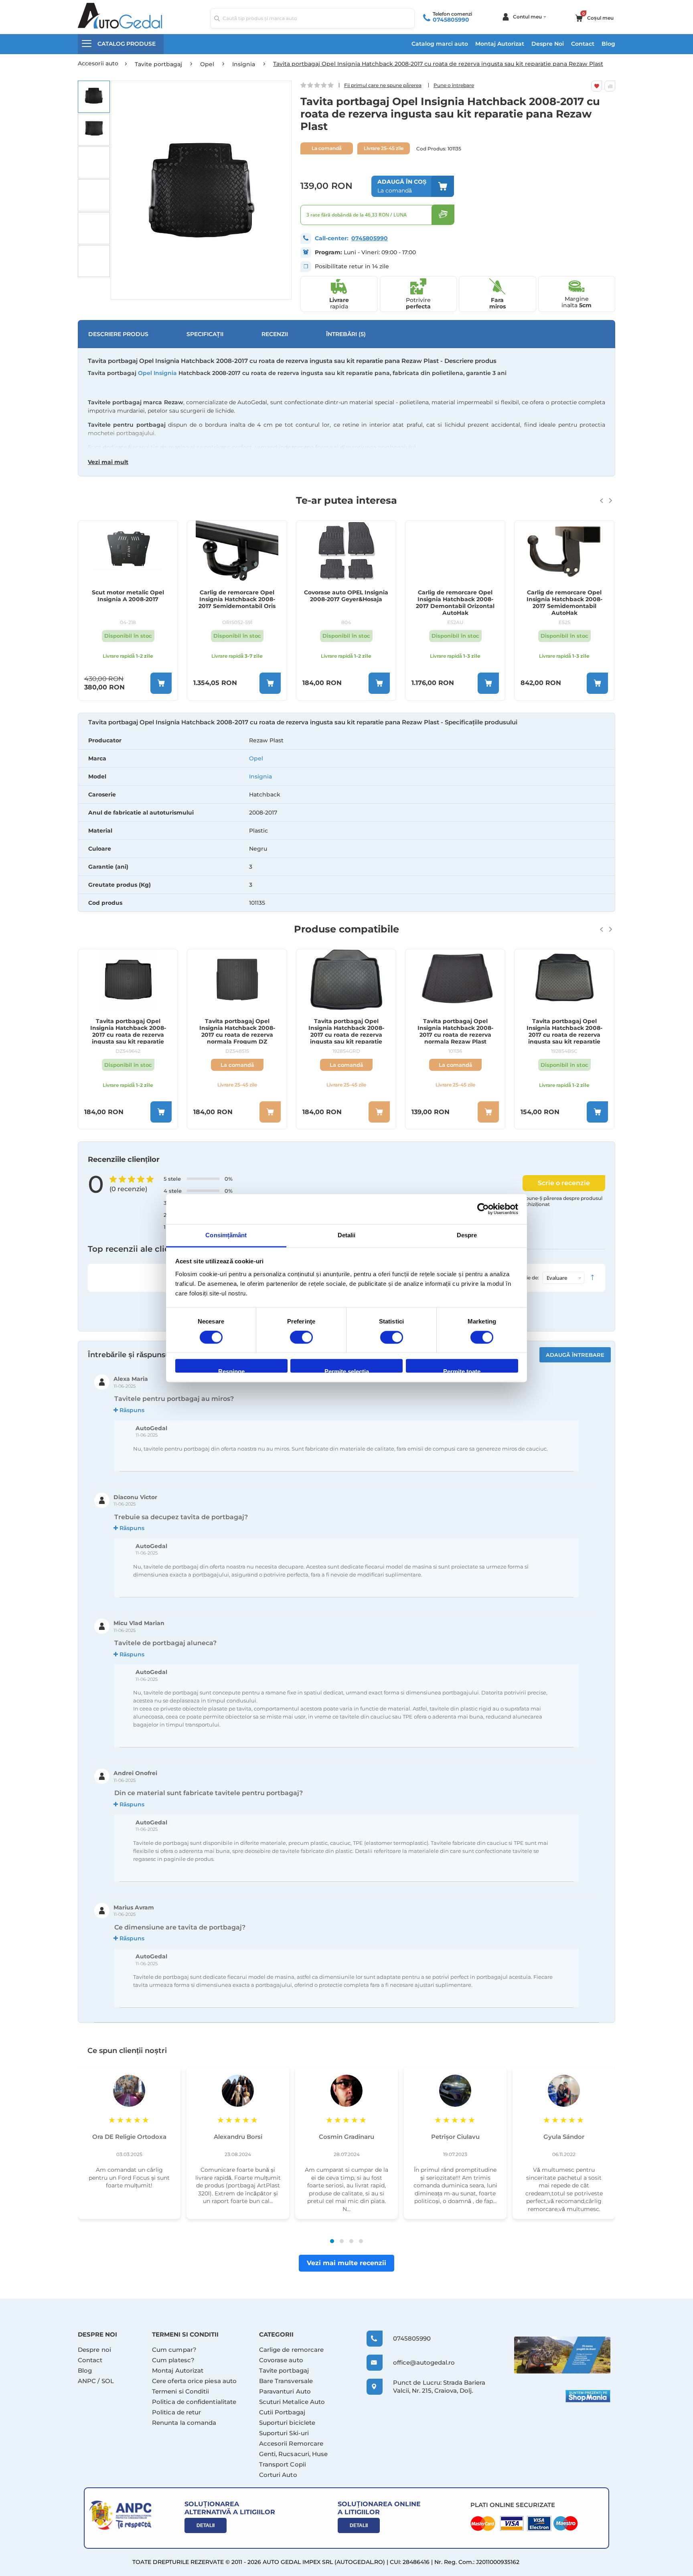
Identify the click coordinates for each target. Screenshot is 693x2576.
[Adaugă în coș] (161, 683)
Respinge (231, 1371)
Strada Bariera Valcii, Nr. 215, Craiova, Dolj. (439, 2386)
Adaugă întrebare (575, 1355)
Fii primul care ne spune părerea (383, 85)
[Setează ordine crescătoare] (592, 1278)
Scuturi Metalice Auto (292, 2402)
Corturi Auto (278, 2475)
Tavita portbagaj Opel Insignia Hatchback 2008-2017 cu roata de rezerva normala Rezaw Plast (346, 1031)
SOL (108, 2381)
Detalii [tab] (347, 1235)
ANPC (87, 2381)
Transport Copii (283, 2464)
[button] (94, 97)
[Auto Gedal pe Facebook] (562, 2355)
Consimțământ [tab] (226, 1235)
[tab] (346, 822)
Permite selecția (347, 1371)
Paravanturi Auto (285, 2391)
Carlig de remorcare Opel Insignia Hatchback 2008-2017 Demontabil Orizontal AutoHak (346, 602)
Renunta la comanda (184, 2423)
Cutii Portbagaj (282, 2412)
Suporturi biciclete (287, 2423)
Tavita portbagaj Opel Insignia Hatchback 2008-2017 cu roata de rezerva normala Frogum (564, 1031)
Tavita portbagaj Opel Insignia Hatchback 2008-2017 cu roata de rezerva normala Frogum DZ (128, 1031)
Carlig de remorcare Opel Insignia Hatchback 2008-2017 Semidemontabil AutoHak (455, 602)
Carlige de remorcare (292, 2350)
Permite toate (462, 1371)
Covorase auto (281, 2360)
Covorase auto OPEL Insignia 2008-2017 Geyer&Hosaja (237, 596)
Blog (608, 44)
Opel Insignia (157, 373)
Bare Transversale (286, 2381)
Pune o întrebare (454, 85)
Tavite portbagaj (284, 2370)
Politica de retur (176, 2412)
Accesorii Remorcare (291, 2443)
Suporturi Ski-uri (284, 2433)
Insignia (260, 776)
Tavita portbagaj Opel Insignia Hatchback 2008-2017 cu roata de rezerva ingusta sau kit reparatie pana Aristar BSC (455, 1031)
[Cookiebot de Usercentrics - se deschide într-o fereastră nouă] (483, 1209)
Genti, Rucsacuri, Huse (294, 2454)
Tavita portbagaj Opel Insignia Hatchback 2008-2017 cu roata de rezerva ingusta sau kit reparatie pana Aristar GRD (237, 1031)
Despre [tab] (467, 1235)
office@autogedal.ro (416, 2362)
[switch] (301, 1338)
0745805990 (451, 20)
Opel (256, 758)
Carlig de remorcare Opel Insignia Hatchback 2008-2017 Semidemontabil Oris (128, 599)
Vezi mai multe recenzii (346, 2263)
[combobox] (312, 18)
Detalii (206, 2525)
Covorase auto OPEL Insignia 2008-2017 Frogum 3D (564, 596)
